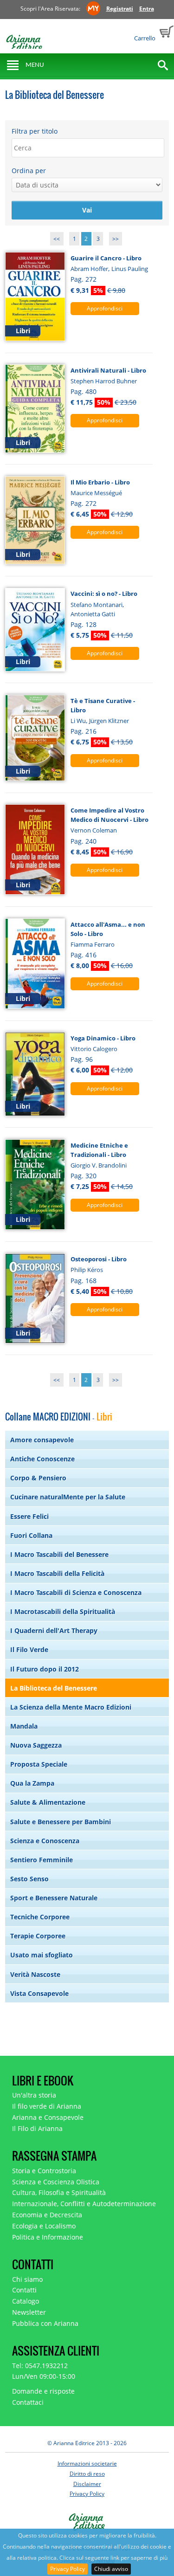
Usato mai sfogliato (42, 1955)
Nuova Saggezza (36, 1745)
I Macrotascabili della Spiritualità (63, 1611)
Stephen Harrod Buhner (104, 381)
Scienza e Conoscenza (45, 1841)
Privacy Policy (68, 2569)
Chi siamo (27, 2279)
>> (116, 239)
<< (57, 239)
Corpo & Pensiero (38, 1478)
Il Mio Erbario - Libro (100, 482)
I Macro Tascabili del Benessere (59, 1554)
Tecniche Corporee (40, 1917)
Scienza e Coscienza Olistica (56, 2182)
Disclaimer (87, 2484)
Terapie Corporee (38, 1936)
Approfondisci (105, 308)
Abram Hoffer (89, 269)
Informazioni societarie (87, 2463)
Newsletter (29, 2312)
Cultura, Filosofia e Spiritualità (59, 2192)
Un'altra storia (34, 2095)
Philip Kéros (87, 1270)
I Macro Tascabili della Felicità (57, 1573)
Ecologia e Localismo (44, 2226)
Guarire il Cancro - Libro (106, 258)
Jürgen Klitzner (109, 721)
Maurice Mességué (96, 493)
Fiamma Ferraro (93, 944)
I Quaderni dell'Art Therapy (54, 1630)
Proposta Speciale (39, 1764)
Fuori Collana (31, 1535)
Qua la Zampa (32, 1783)
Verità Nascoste (35, 1974)
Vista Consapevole (39, 1993)
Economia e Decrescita (47, 2215)
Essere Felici (29, 1516)
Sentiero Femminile (42, 1860)
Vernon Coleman (94, 830)
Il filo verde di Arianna (47, 2106)
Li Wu (78, 721)
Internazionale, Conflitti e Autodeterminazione (84, 2204)
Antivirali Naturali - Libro (108, 370)
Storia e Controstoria (44, 2171)
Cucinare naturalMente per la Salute (68, 1497)
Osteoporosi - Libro (99, 1259)
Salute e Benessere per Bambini (61, 1822)
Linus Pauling (130, 269)
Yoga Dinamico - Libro (103, 1038)
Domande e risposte (43, 2391)
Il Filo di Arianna (37, 2128)
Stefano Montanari (97, 605)
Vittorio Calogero (94, 1049)
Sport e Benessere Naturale (54, 1898)
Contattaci (28, 2402)
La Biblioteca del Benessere (54, 1688)
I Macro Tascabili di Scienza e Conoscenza (76, 1592)
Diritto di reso (87, 2474)
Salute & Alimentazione (48, 1802)
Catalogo (26, 2301)
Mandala (24, 1726)
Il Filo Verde (29, 1650)
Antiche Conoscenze (42, 1459)
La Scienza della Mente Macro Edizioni (71, 1707)
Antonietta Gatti (93, 614)
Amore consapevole (42, 1440)
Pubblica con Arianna (45, 2323)
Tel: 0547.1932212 (40, 2366)
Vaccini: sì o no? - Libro (104, 594)
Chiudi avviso (111, 2569)
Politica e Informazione (48, 2237)
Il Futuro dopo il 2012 (45, 1669)
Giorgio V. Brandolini (99, 1165)
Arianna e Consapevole (48, 2117)
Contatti (24, 2290)
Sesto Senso (29, 1879)
